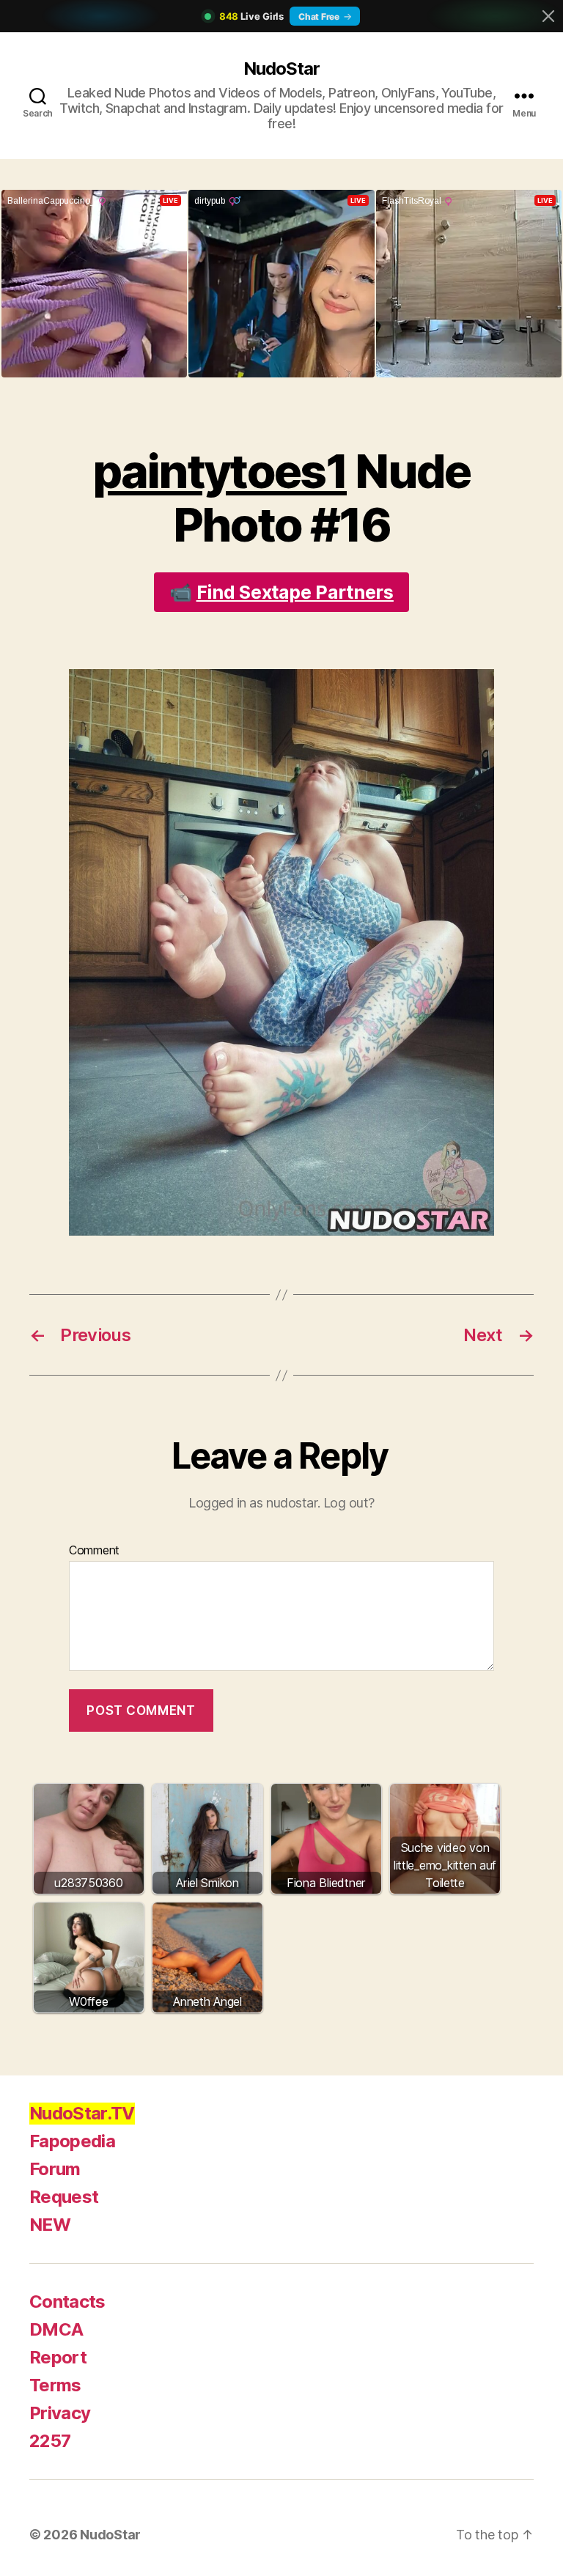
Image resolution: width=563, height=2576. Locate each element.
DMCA (56, 2329)
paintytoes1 (220, 471)
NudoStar (281, 69)
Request (64, 2197)
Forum (55, 2169)
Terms (55, 2385)
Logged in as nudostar (253, 1503)
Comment (94, 1551)
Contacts (67, 2302)
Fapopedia (72, 2141)
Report (58, 2357)
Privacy (60, 2413)
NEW (50, 2225)
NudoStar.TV (82, 2113)
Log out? (349, 1503)
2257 (50, 2441)
